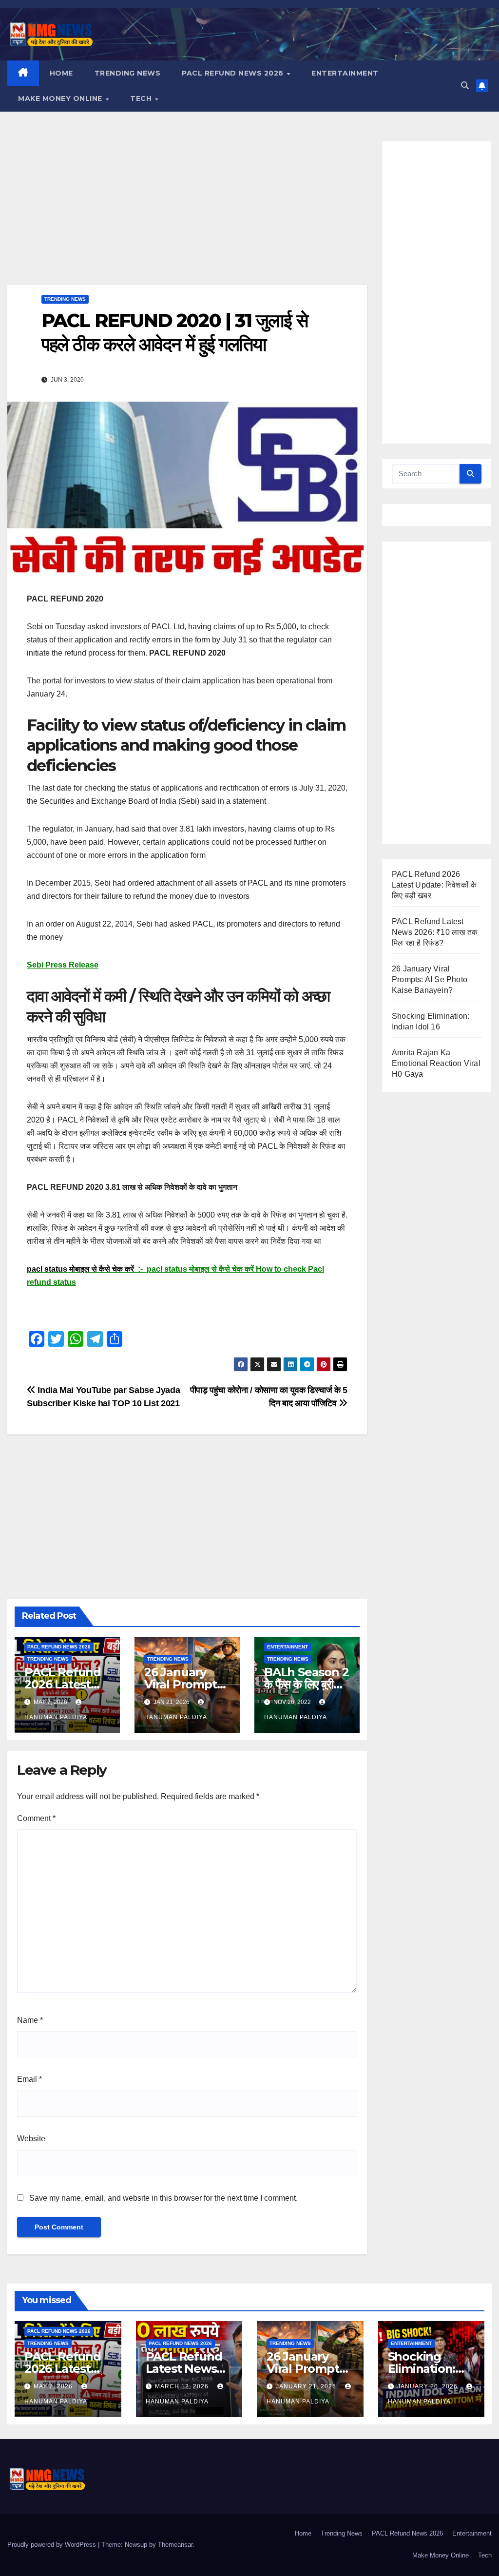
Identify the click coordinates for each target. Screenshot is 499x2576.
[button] (465, 86)
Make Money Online (61, 98)
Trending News (128, 73)
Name (30, 2020)
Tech (142, 98)
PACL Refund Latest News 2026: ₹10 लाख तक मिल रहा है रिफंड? (435, 932)
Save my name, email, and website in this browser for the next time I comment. (163, 2198)
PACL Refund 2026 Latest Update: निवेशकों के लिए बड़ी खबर (434, 885)
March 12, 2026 (183, 2386)
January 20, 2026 (428, 2386)
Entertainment (345, 73)
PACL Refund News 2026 (234, 73)
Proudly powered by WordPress (53, 2545)
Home (61, 73)
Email (29, 2079)
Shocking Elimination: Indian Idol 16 (425, 2369)
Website (31, 2139)
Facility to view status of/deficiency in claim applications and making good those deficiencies (186, 745)
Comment (36, 1818)
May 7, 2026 (54, 2386)
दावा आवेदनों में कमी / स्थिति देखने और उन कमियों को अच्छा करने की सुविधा (178, 1006)
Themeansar (175, 2545)
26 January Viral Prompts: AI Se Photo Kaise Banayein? (430, 979)
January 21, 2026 (307, 2386)
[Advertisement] (187, 213)
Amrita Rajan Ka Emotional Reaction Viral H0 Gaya (436, 1063)
